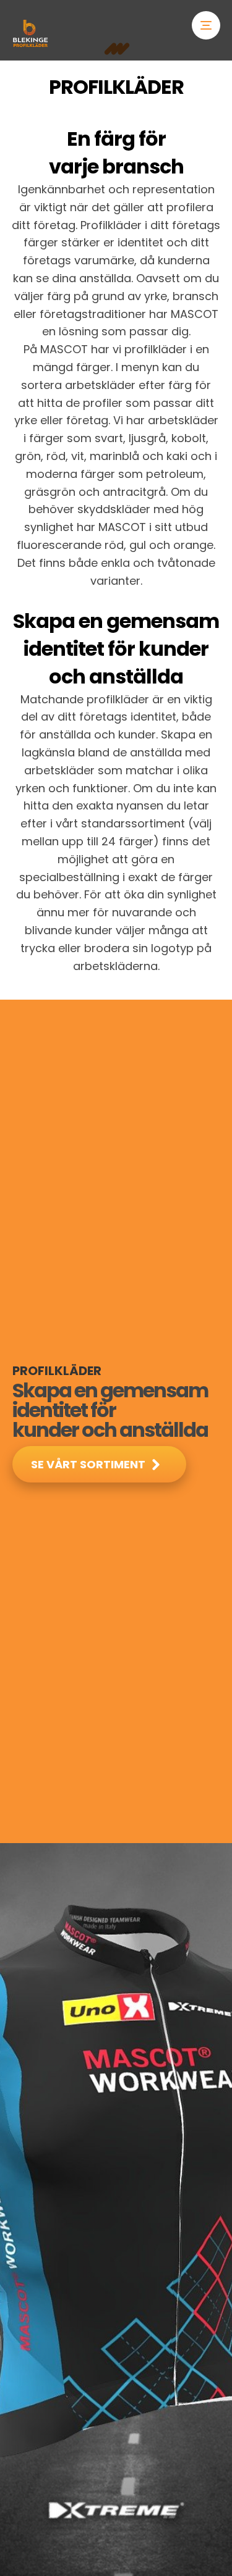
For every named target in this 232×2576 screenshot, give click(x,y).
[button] (206, 25)
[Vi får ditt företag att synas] (30, 33)
